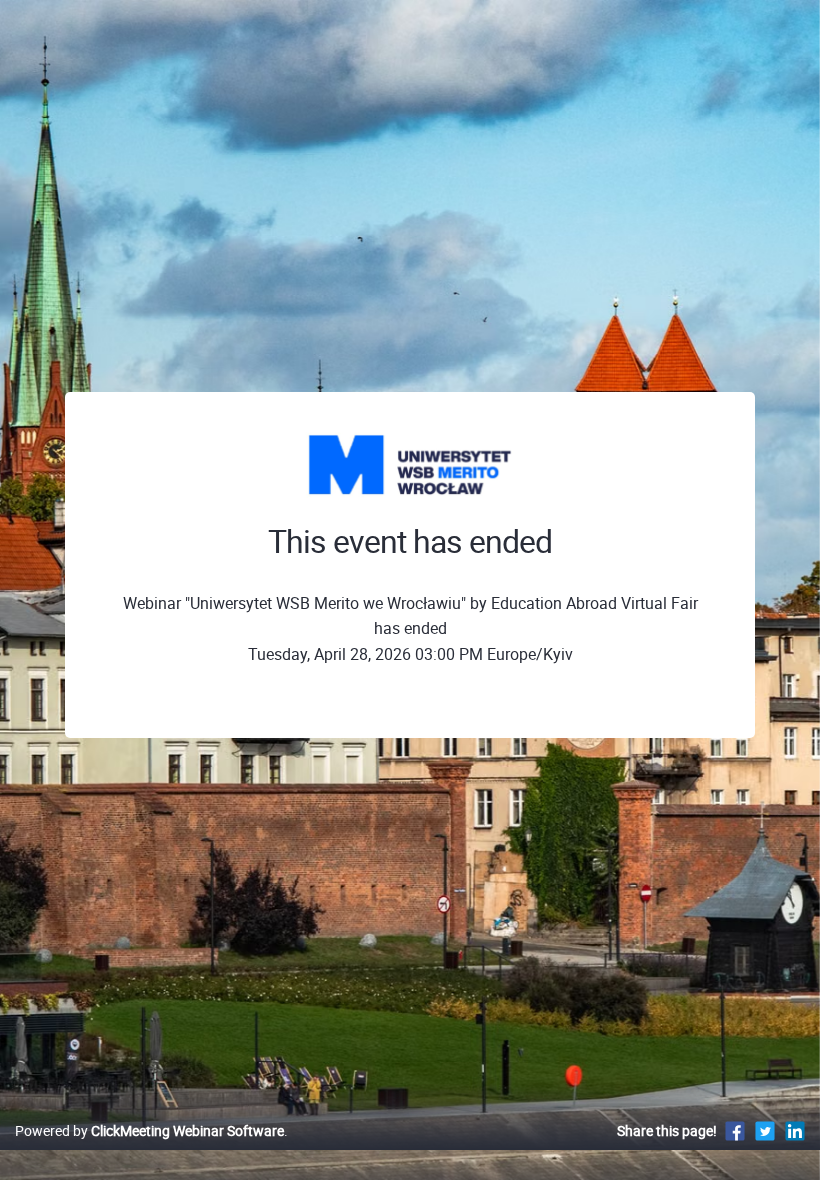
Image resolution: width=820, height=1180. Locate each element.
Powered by (149, 1130)
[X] (765, 1130)
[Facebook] (735, 1130)
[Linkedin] (795, 1130)
